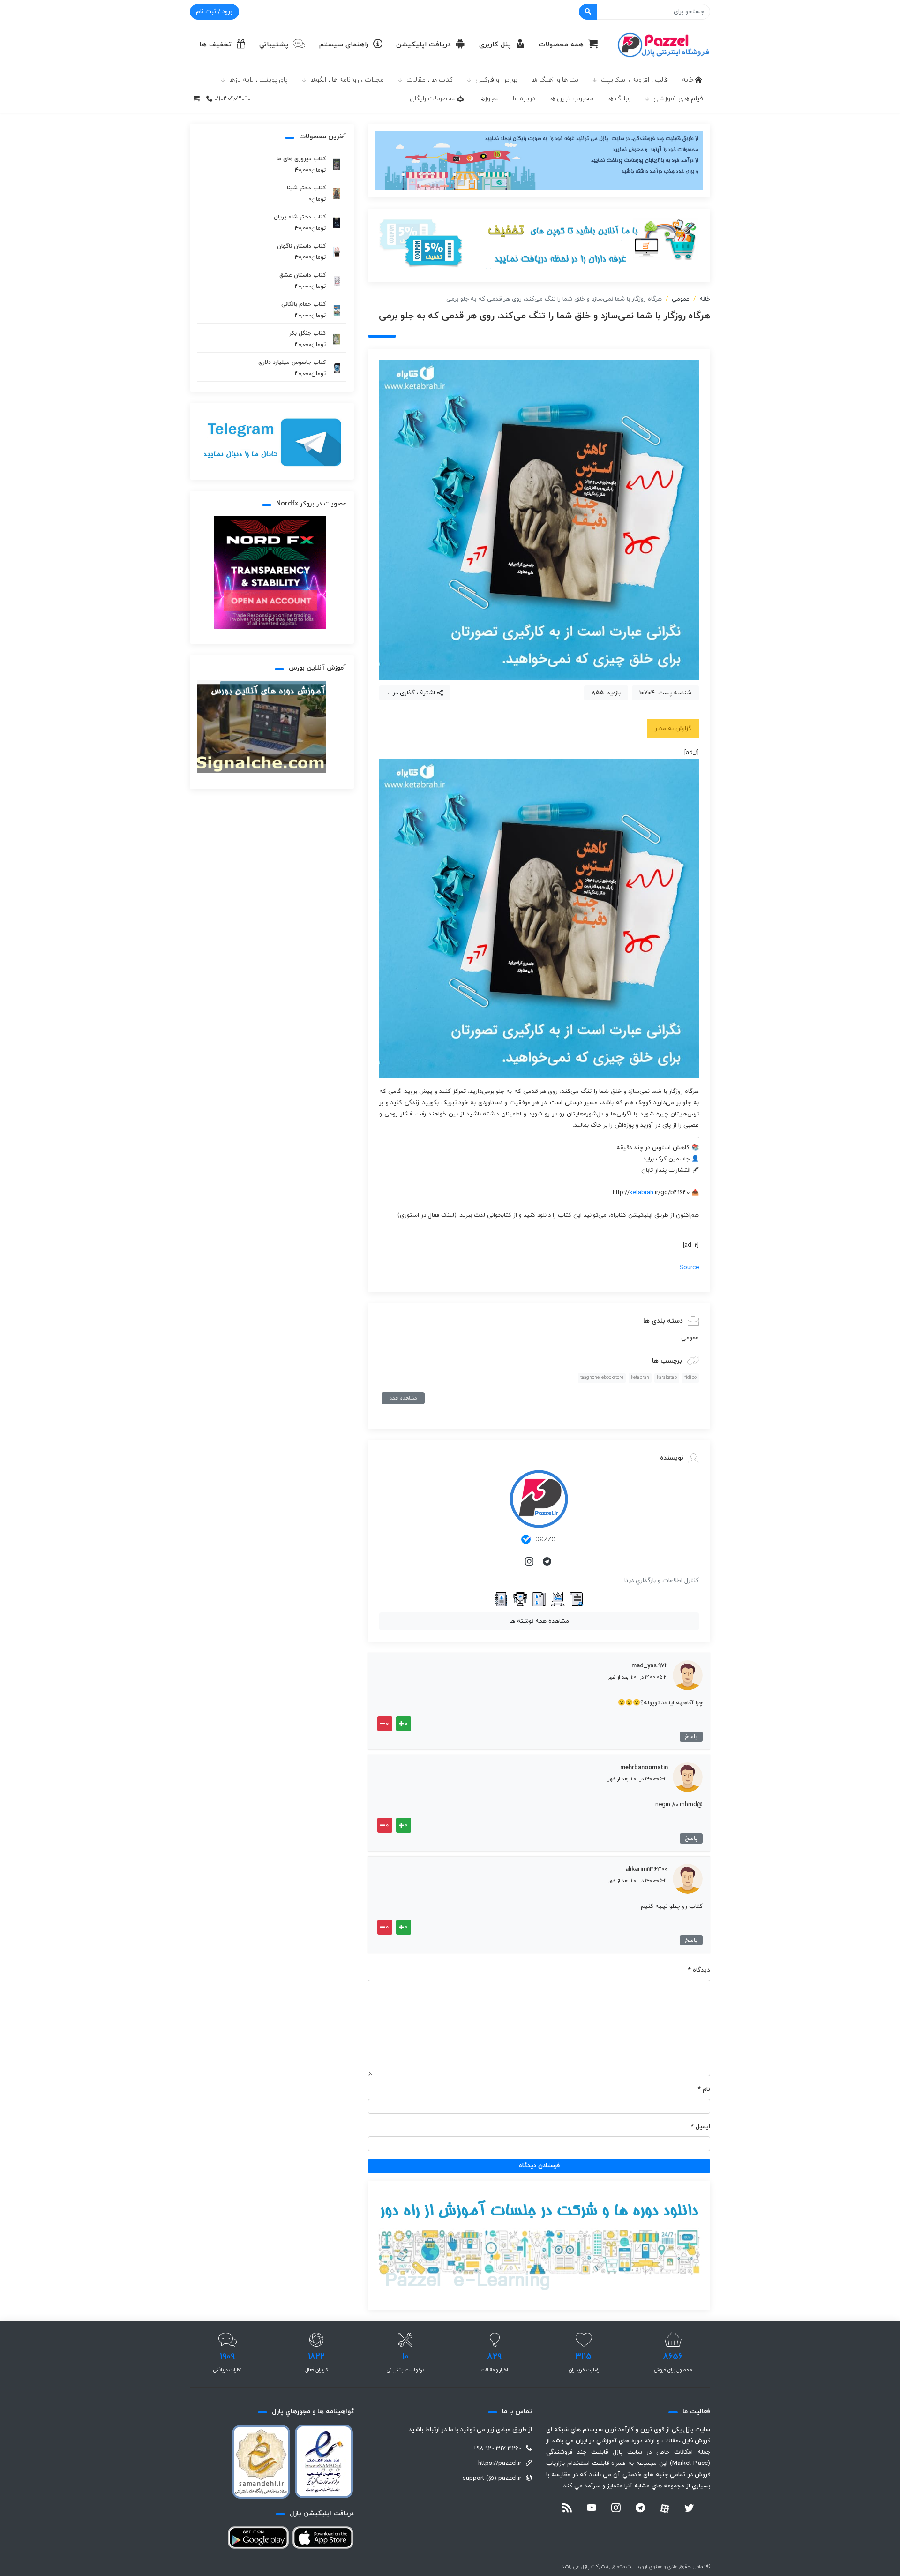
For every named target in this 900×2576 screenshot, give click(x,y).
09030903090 (232, 99)
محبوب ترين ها (571, 99)
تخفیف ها (215, 45)
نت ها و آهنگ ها (555, 80)
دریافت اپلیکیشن (424, 45)
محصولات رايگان (433, 99)
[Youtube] (592, 2509)
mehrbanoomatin (644, 1768)
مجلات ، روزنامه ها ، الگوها (347, 80)
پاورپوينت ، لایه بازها (259, 80)
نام (704, 2089)
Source (689, 1268)
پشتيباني (274, 45)
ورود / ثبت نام (214, 12)
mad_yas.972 (650, 1666)
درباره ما (524, 99)
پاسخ (691, 1737)
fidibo (690, 1378)
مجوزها (489, 99)
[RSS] (567, 2509)
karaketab (667, 1378)
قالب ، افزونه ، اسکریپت (634, 80)
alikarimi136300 (647, 1869)
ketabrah (641, 1193)
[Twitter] (689, 2509)
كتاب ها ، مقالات (430, 80)
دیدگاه (699, 1970)
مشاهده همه (403, 1398)
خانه (688, 80)
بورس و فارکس (496, 80)
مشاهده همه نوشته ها (539, 1621)
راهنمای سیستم (344, 45)
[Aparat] (665, 2508)
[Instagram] (530, 1562)
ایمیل (701, 2127)
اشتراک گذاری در (413, 693)
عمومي (681, 299)
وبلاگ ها (619, 99)
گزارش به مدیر (673, 729)
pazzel (546, 1539)
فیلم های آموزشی (678, 99)
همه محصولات (561, 45)
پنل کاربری (495, 45)
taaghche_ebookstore (602, 1378)
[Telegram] (548, 1562)
